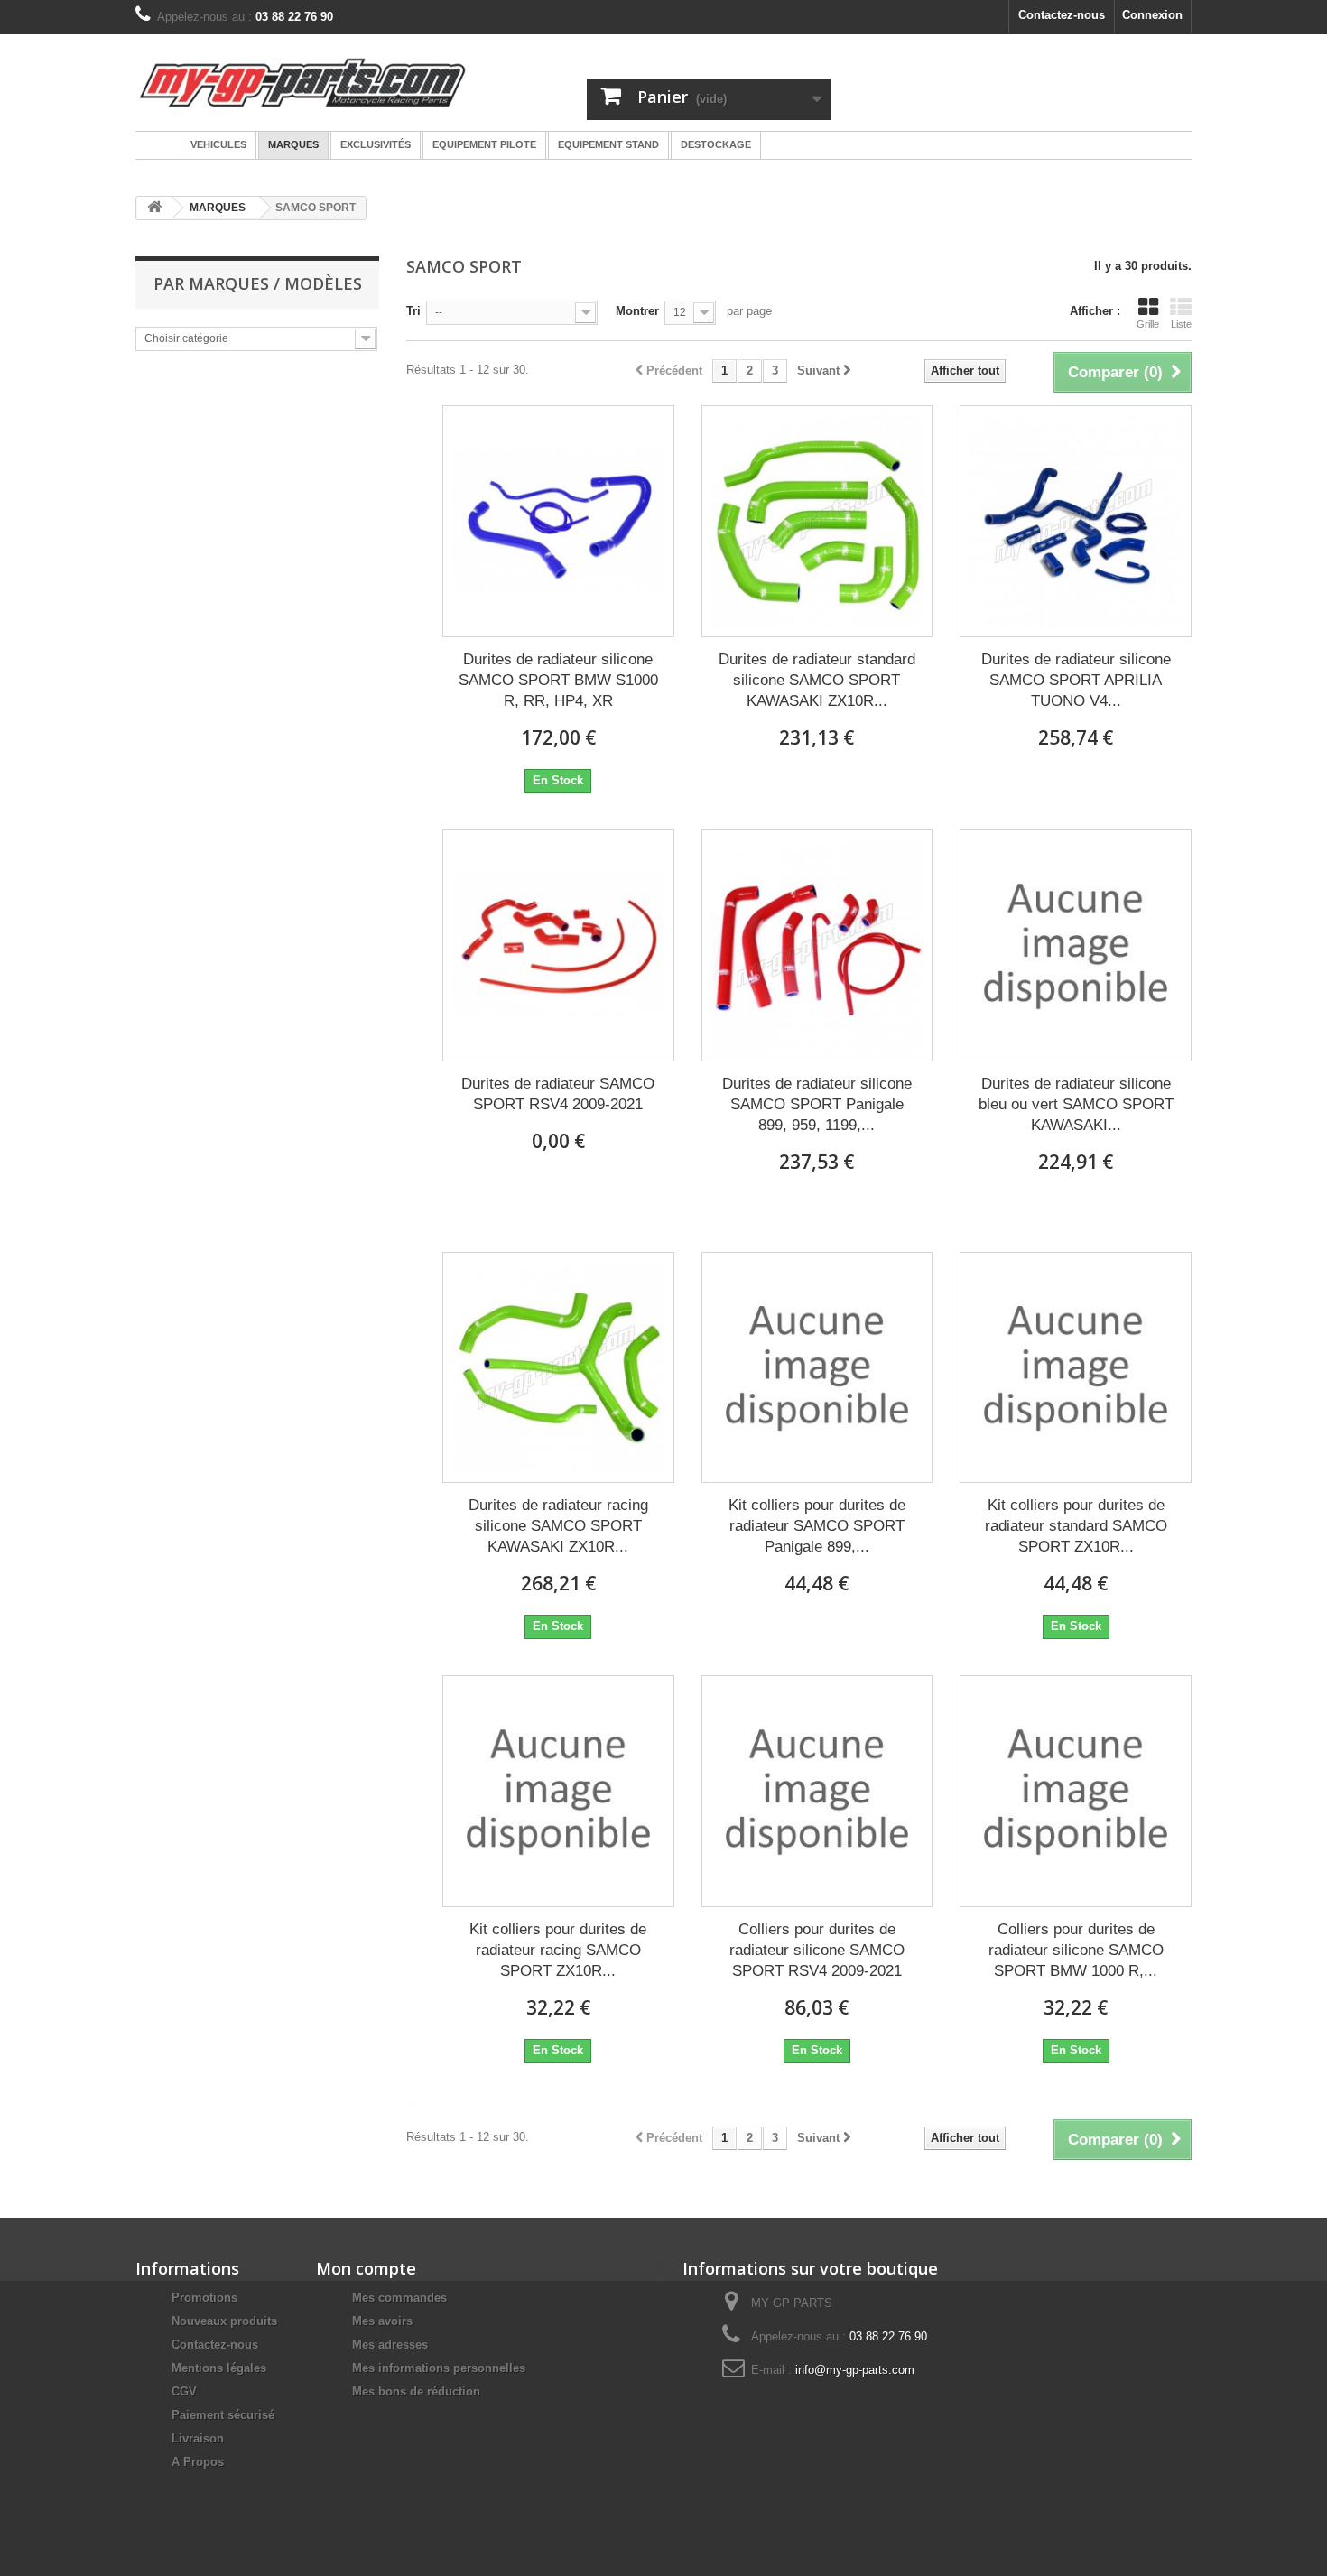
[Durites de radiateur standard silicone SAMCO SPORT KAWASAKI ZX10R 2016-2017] (817, 521)
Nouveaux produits (224, 2321)
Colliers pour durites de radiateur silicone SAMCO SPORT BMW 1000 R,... (1076, 1950)
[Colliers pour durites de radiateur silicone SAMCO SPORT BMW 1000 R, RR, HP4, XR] (1076, 1791)
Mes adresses (390, 2344)
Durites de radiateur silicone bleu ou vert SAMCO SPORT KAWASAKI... (1076, 1104)
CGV (184, 2391)
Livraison (198, 2438)
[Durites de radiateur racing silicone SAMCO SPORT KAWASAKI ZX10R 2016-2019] (558, 1368)
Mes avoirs (382, 2321)
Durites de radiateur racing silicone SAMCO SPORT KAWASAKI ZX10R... (558, 1526)
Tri (413, 311)
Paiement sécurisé (223, 2415)
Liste (1181, 324)
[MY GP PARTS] (302, 83)
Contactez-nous (1062, 15)
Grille (1148, 324)
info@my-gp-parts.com (855, 2370)
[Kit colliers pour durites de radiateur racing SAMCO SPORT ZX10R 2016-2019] (558, 1791)
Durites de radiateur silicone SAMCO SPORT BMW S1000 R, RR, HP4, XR (558, 680)
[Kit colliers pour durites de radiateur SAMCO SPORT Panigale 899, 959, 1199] (817, 1368)
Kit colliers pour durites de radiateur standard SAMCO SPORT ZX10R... (1076, 1526)
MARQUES (218, 208)
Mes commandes (399, 2298)
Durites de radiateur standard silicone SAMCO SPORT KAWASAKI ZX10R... (817, 680)
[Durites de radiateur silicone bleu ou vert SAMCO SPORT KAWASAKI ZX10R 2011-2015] (1076, 945)
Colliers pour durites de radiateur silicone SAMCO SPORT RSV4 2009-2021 (817, 1950)
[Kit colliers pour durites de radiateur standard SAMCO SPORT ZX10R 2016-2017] (1076, 1368)
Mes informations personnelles (439, 2368)
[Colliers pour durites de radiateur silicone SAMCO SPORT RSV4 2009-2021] (817, 1791)
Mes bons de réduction (416, 2391)
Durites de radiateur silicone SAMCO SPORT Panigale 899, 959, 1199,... (817, 1104)
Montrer (637, 311)
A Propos (198, 2462)
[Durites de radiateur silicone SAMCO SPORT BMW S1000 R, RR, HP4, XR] (558, 521)
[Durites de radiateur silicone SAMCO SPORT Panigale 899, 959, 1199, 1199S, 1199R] (817, 945)
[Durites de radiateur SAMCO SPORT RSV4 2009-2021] (558, 945)
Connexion (1152, 15)
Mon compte (366, 2268)
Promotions (204, 2298)
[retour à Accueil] (154, 208)
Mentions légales (219, 2368)
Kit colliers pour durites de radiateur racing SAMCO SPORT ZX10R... (558, 1950)
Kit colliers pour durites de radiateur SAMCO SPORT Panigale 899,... (817, 1526)
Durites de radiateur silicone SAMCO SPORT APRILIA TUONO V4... (1076, 680)
